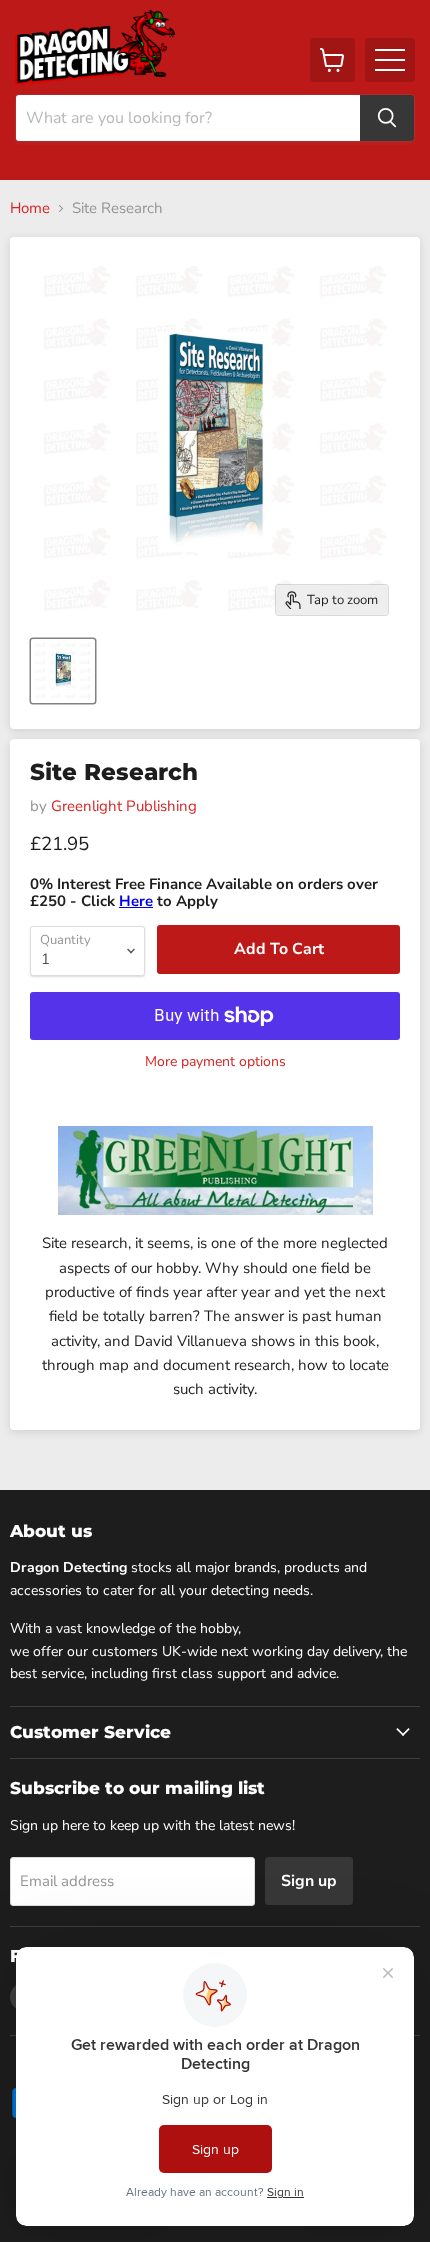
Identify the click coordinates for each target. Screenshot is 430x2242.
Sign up (309, 1881)
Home (30, 208)
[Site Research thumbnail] (63, 671)
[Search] (387, 118)
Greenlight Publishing (124, 806)
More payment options (215, 1062)
